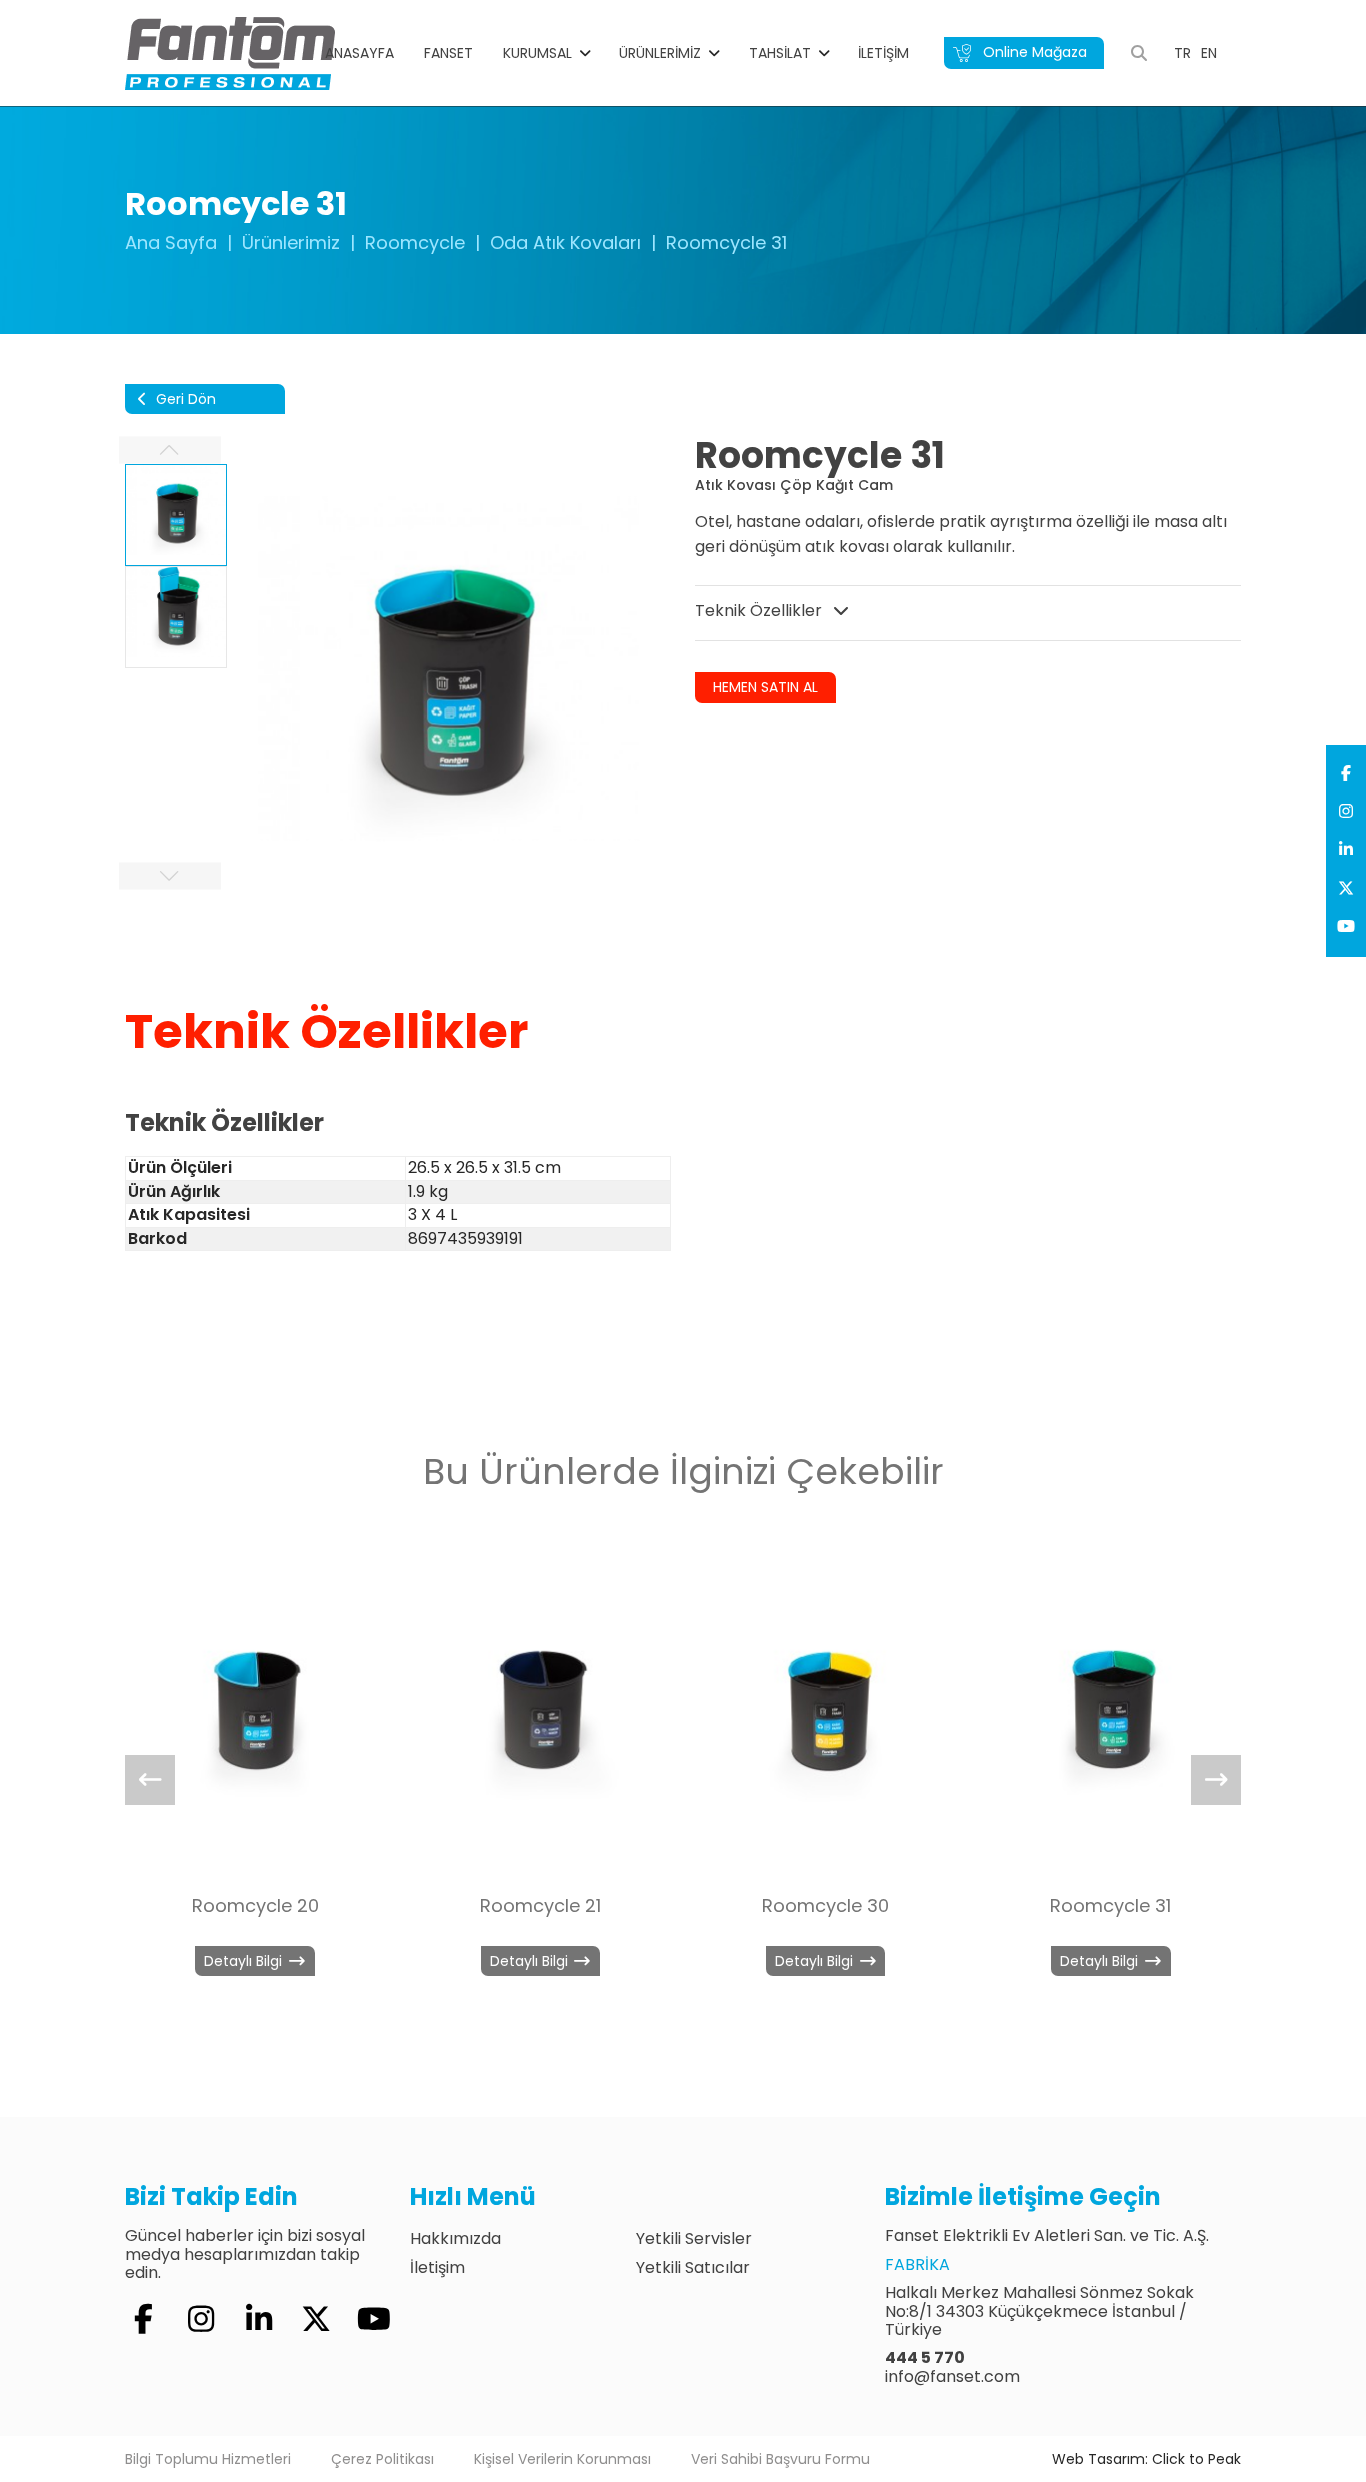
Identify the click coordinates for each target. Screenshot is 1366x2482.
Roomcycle (415, 242)
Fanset (448, 53)
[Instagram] (1346, 812)
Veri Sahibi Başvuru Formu (780, 2459)
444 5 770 (925, 2357)
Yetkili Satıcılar (693, 2267)
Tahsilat (780, 53)
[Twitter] (1346, 889)
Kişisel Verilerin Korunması (562, 2459)
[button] (1216, 1780)
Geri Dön (184, 399)
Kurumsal (537, 53)
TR (1182, 53)
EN (1209, 53)
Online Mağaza (1033, 52)
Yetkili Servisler (694, 2238)
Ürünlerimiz (660, 53)
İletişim (883, 53)
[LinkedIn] (1346, 850)
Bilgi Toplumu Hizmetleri (208, 2459)
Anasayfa (359, 53)
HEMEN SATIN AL (765, 687)
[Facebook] (1346, 774)
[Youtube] (1346, 927)
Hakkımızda (455, 2238)
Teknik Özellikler (760, 610)
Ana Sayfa (171, 242)
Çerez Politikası (382, 2459)
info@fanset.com (952, 2376)
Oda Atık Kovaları (565, 242)
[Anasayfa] (230, 52)
